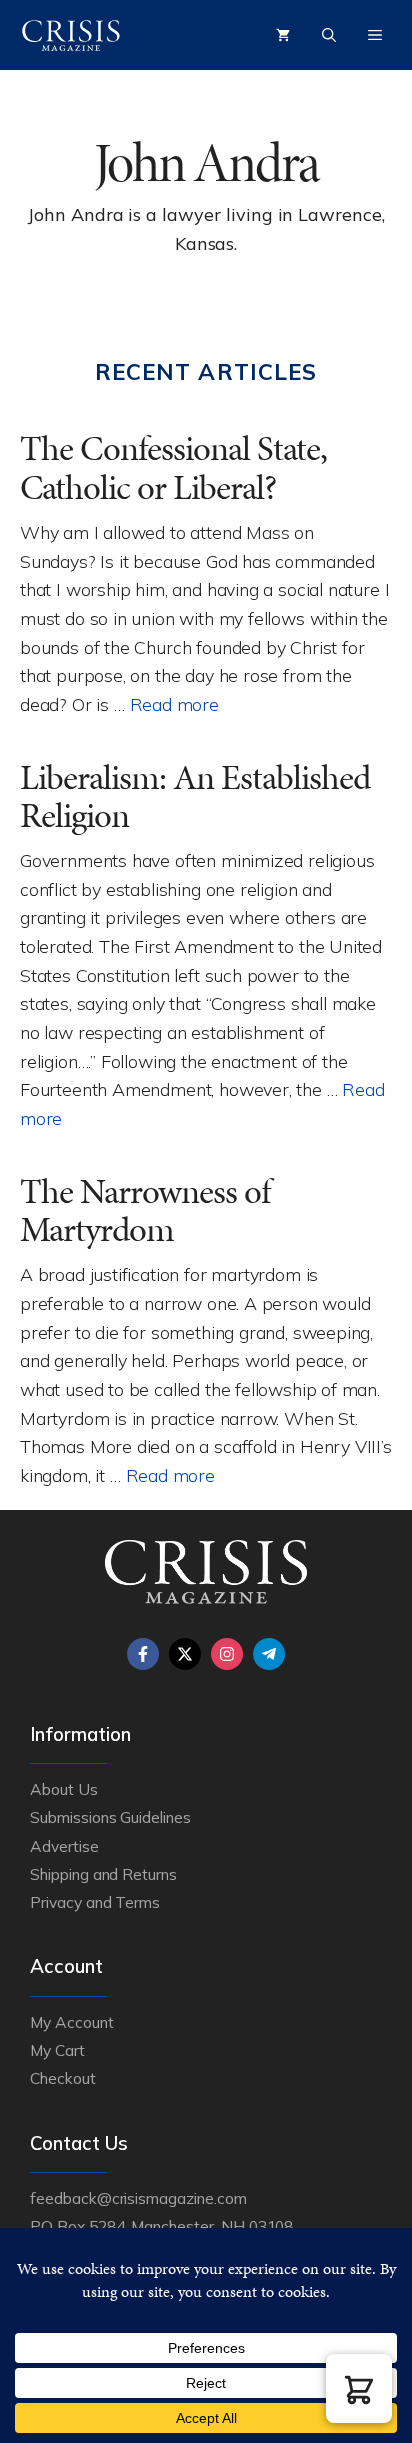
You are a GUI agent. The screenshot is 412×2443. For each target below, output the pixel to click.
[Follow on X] (185, 1654)
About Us (64, 1789)
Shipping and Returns (103, 1874)
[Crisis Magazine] (71, 35)
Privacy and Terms (95, 1902)
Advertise (64, 1846)
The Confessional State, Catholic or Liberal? (173, 468)
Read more (174, 704)
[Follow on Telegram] (269, 1654)
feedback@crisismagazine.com (138, 2198)
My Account (72, 2022)
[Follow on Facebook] (143, 1654)
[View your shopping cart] (283, 35)
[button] (359, 2388)
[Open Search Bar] (329, 35)
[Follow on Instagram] (227, 1654)
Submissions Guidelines (110, 1817)
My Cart (57, 2050)
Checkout (63, 2078)
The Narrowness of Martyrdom (145, 1211)
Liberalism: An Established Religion (195, 797)
